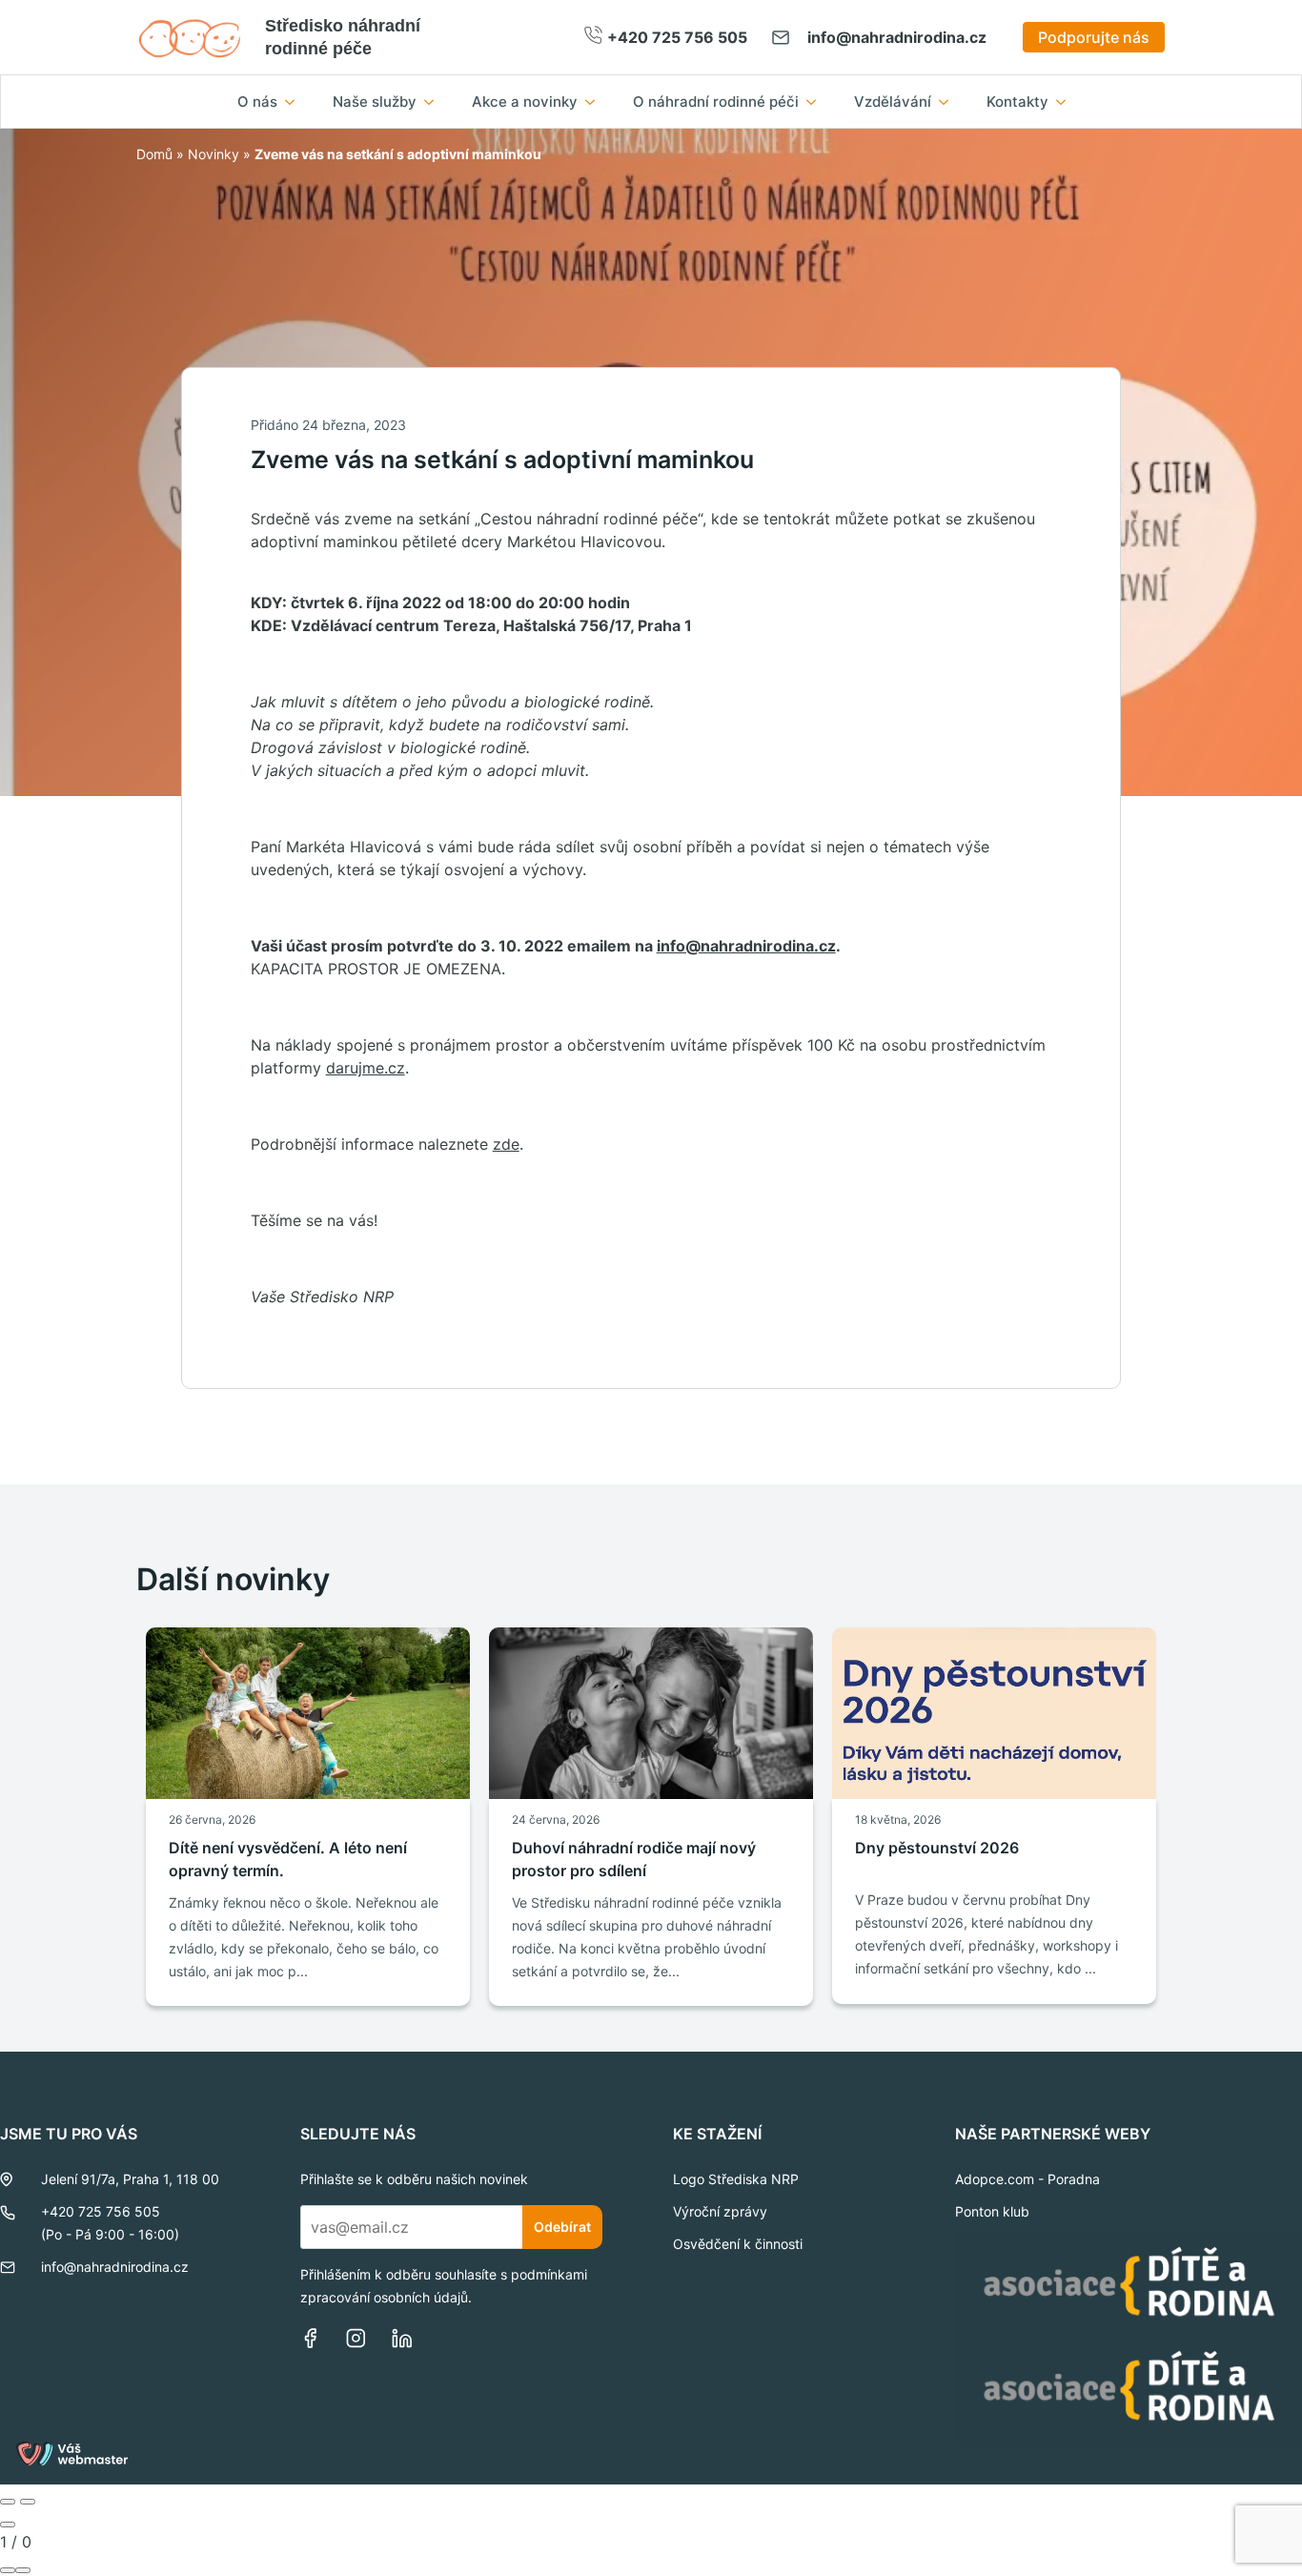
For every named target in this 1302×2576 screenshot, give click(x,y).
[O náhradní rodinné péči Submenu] (817, 102)
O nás (257, 102)
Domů (154, 154)
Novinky (214, 154)
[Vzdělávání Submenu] (949, 102)
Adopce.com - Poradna (1027, 2179)
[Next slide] (28, 2502)
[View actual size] (23, 2570)
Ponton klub (992, 2211)
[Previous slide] (8, 2502)
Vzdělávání (893, 102)
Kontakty (1017, 102)
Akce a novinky (525, 102)
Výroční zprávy (720, 2211)
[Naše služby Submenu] (435, 102)
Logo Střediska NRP (736, 2179)
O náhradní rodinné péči (716, 102)
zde (506, 1144)
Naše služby (375, 102)
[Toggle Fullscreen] (8, 2570)
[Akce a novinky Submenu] (596, 102)
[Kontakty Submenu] (1067, 102)
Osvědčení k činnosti (738, 2244)
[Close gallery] (8, 2525)
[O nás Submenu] (295, 102)
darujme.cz (366, 1068)
